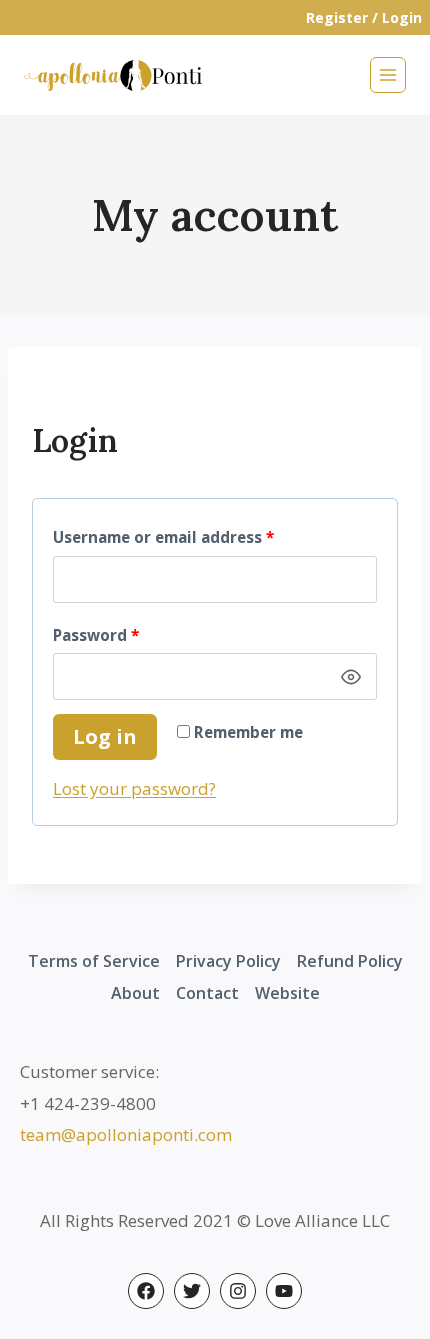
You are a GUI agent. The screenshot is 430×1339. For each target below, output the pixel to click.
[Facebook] (146, 1291)
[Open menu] (388, 75)
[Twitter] (192, 1291)
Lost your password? (134, 788)
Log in (105, 736)
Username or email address (198, 533)
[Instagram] (238, 1291)
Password (130, 631)
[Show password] (351, 677)
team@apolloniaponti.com (126, 1134)
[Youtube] (284, 1291)
